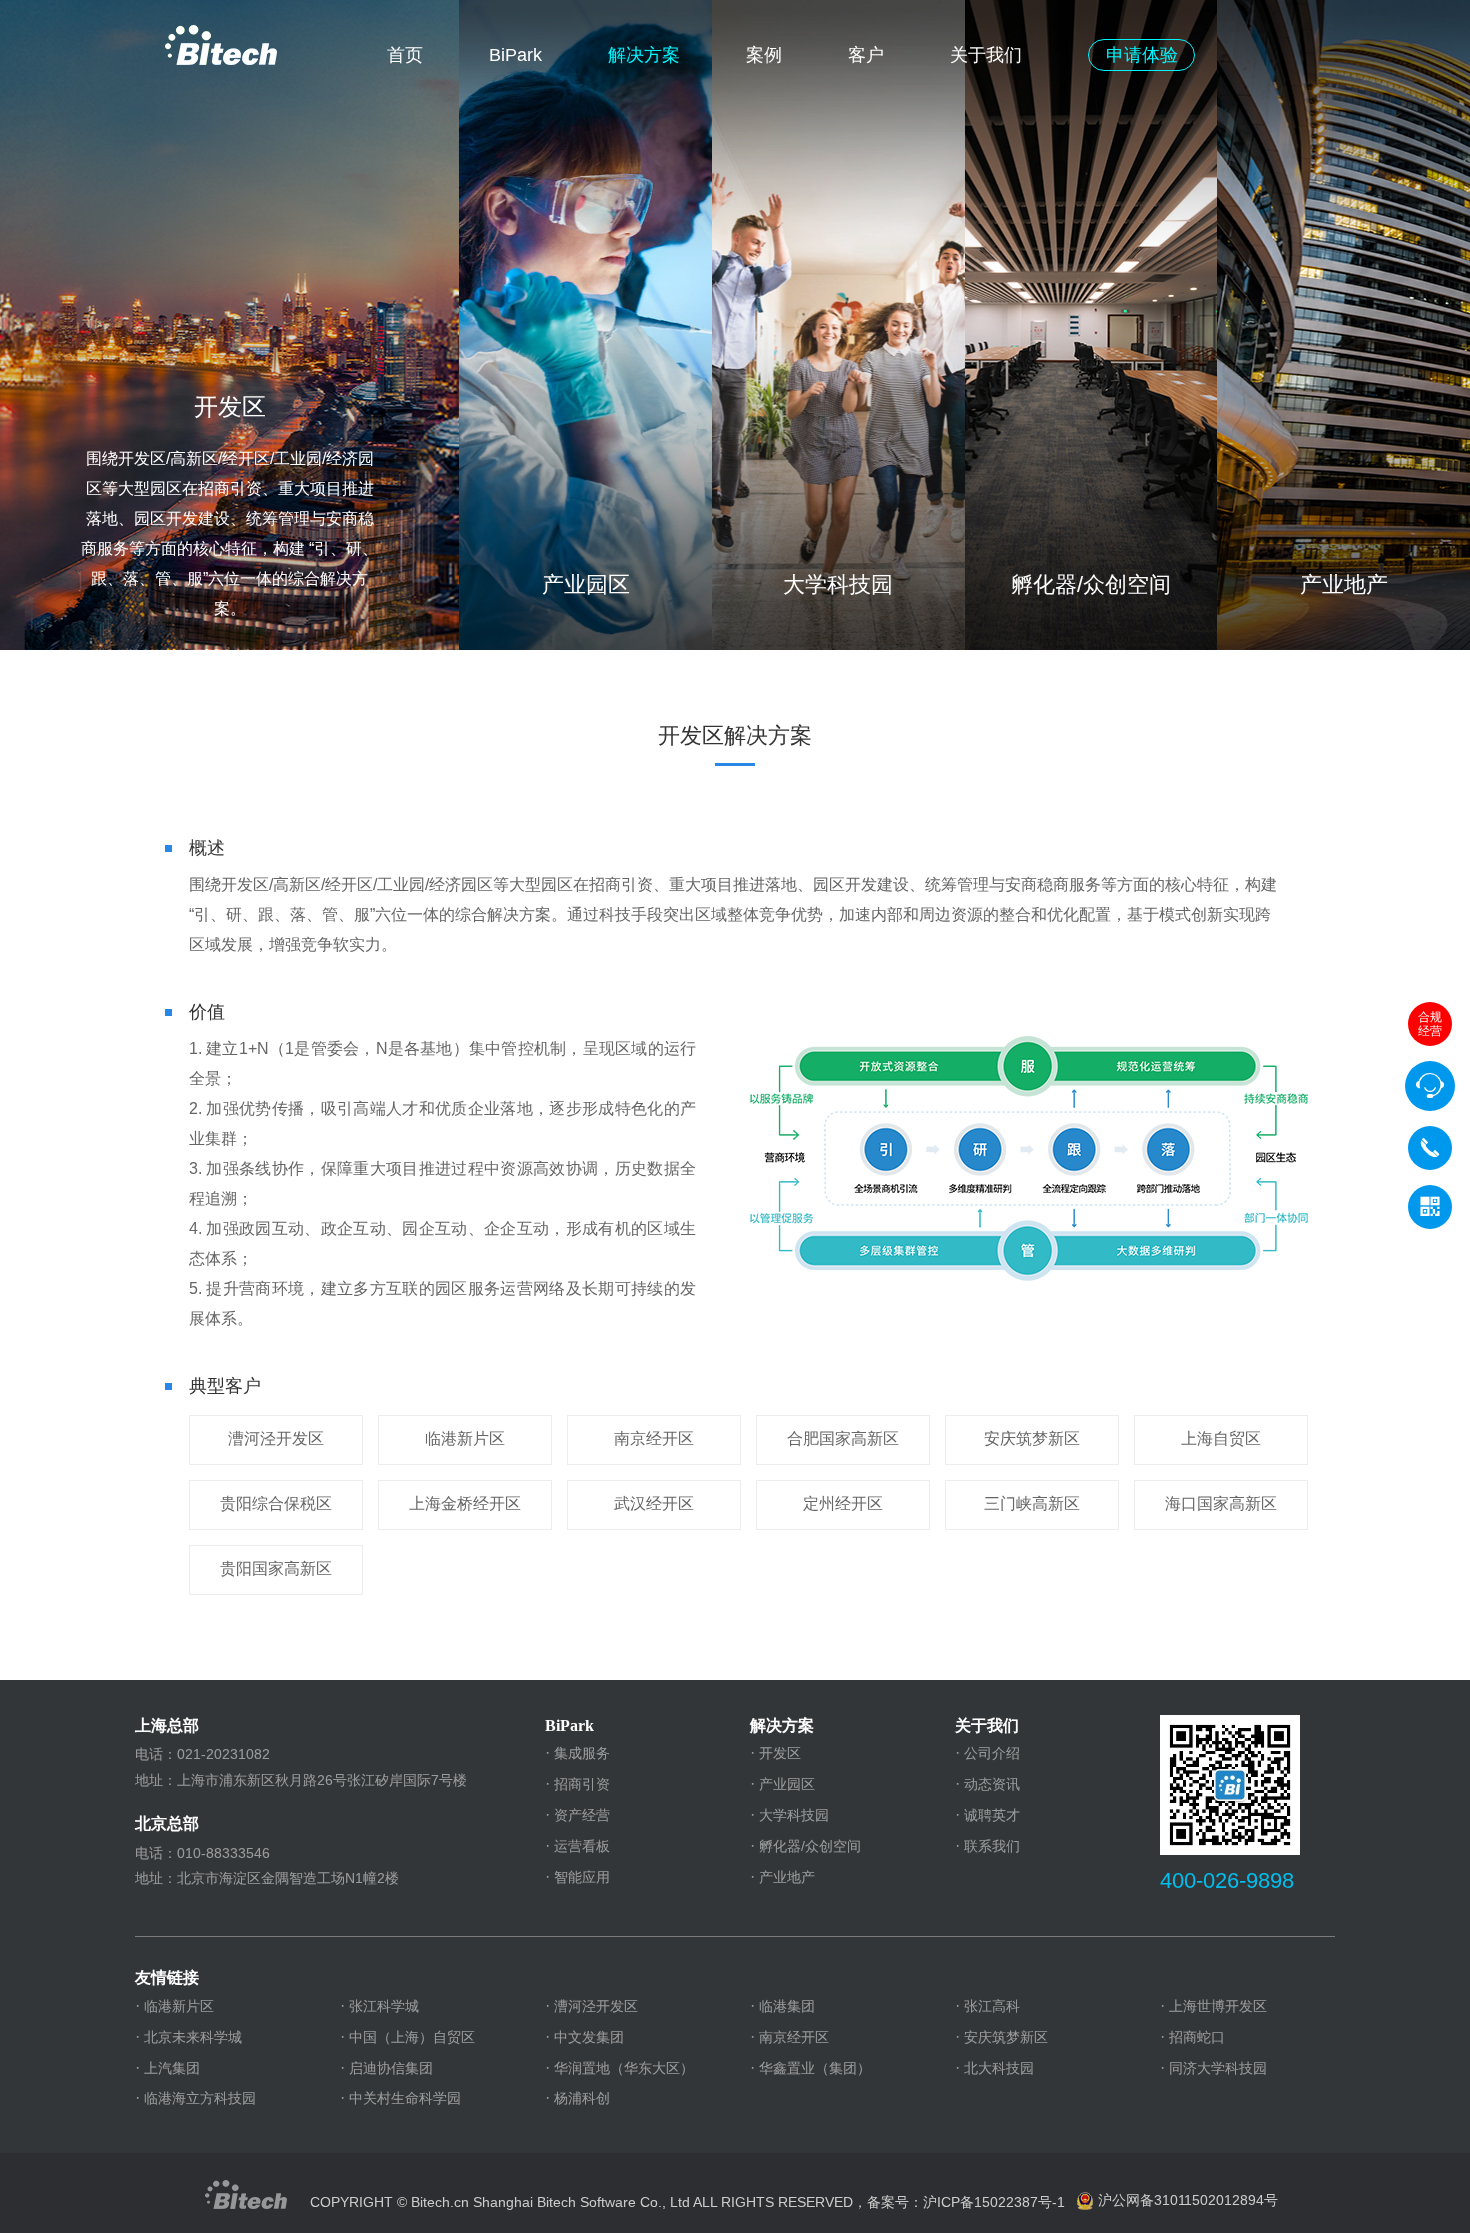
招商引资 (582, 1784)
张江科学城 (384, 2006)
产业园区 (787, 1784)
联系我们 (992, 1846)
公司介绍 (992, 1753)
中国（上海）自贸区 (412, 2037)
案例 (764, 55)
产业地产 (787, 1877)
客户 (866, 55)
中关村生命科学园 (405, 2098)
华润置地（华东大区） (624, 2068)
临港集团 (787, 2006)
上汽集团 (172, 2068)
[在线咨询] (1430, 1086)
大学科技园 (794, 1815)
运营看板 (582, 1846)
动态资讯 (992, 1784)
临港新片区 (179, 2006)
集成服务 (582, 1753)
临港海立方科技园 (200, 2098)
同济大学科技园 (1218, 2068)
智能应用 (582, 1877)
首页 (405, 55)
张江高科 (992, 2006)
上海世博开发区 (1218, 2006)
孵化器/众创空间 (810, 1846)
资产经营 (582, 1815)
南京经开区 (794, 2037)
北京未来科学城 (193, 2037)
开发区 (780, 1753)
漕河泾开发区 (596, 2006)
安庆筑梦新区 (1006, 2037)
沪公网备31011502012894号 (1188, 2200)
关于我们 (986, 55)
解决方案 (644, 55)
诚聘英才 (992, 1815)
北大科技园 (999, 2068)
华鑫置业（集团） (815, 2068)
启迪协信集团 (391, 2068)
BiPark (515, 55)
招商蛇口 (1197, 2037)
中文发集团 (589, 2037)
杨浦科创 (582, 2098)
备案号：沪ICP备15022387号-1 (966, 2202)
